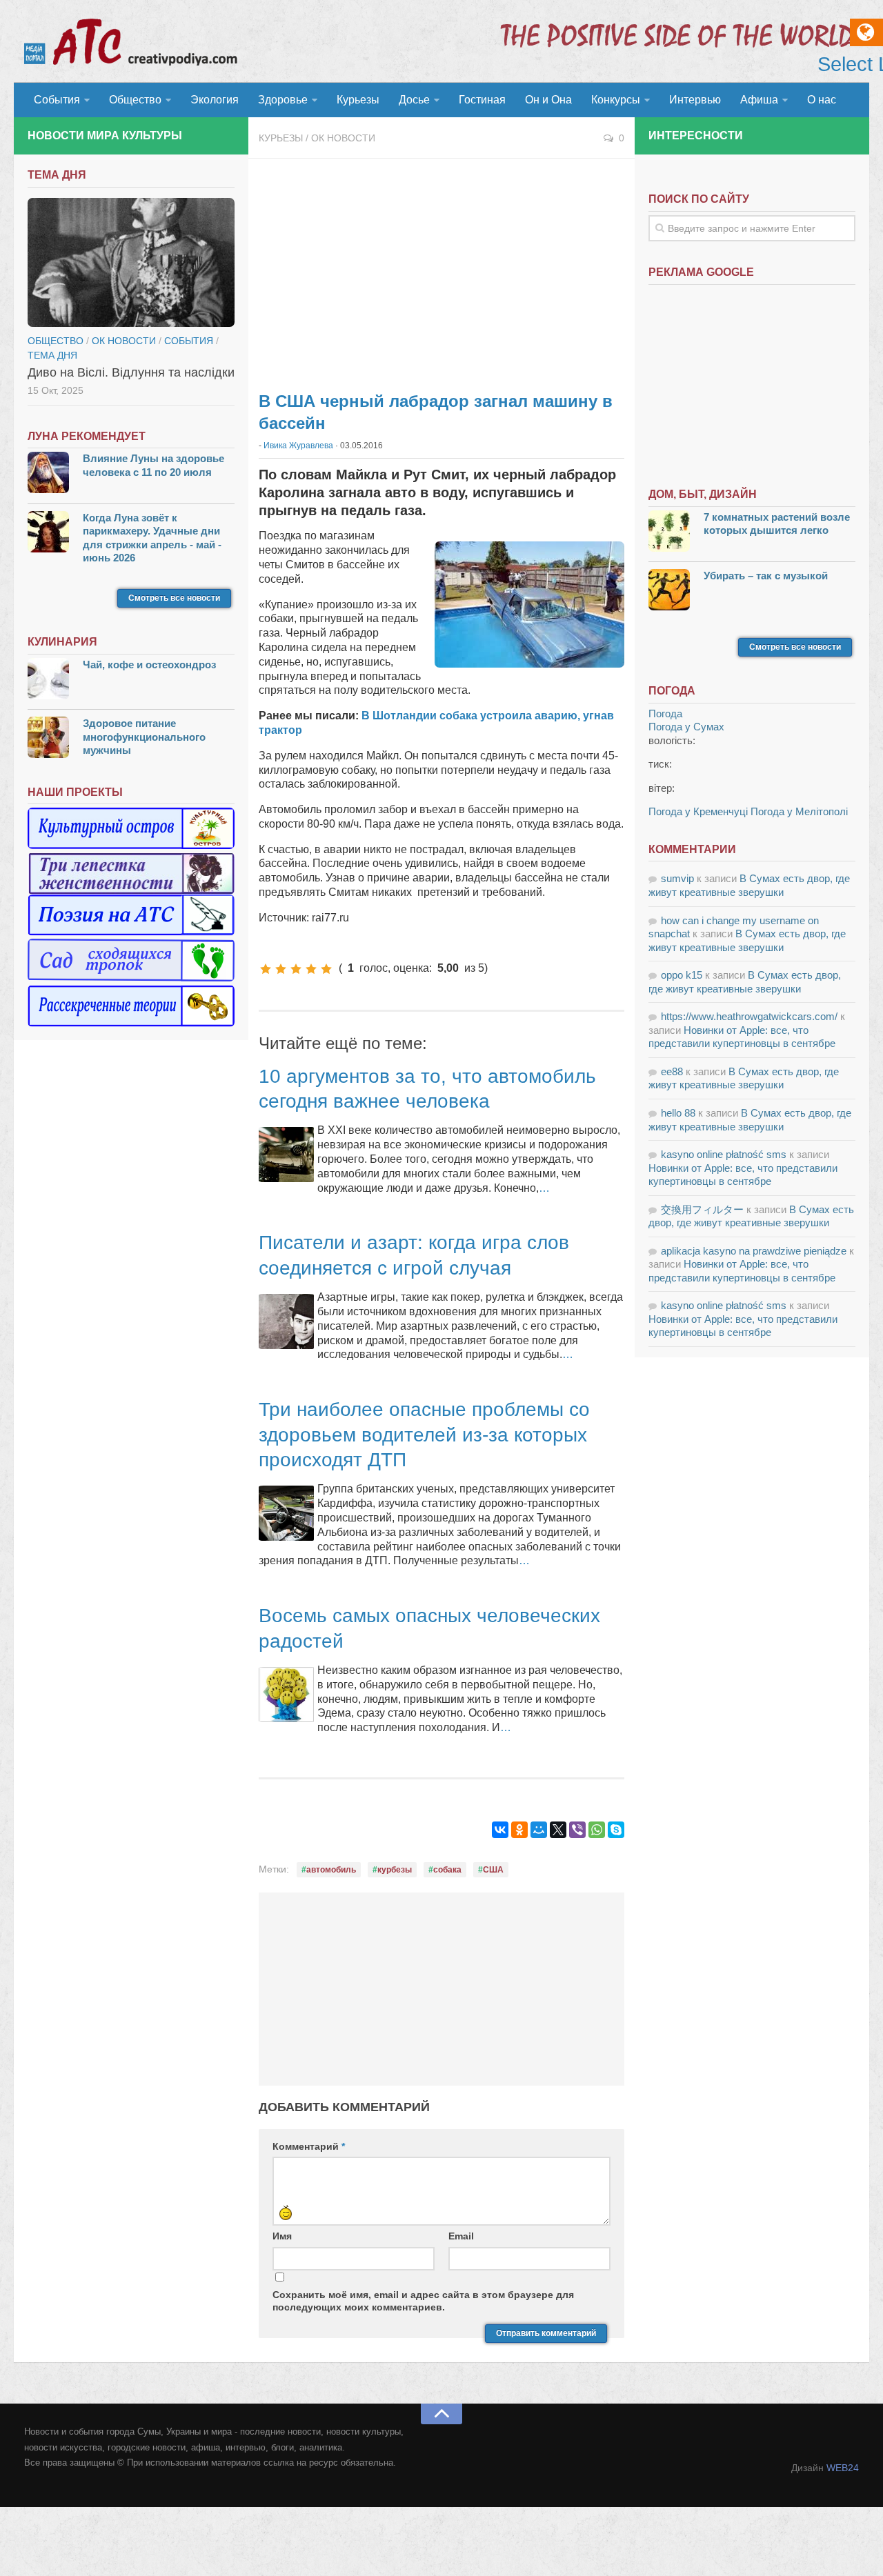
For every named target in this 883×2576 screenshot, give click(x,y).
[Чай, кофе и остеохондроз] (48, 680)
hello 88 (678, 1113)
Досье (414, 100)
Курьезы (358, 100)
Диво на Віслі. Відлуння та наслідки (131, 372)
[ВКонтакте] (500, 1830)
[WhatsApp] (597, 1830)
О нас (822, 100)
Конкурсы (616, 100)
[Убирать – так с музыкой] (669, 591)
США (493, 1870)
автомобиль (331, 1870)
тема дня (52, 355)
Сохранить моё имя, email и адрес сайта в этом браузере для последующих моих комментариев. (423, 2301)
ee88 (672, 1071)
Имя (282, 2236)
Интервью (695, 100)
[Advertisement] (441, 269)
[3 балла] (296, 969)
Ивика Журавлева (298, 446)
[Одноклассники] (519, 1830)
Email (461, 2236)
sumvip (677, 878)
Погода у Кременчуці (698, 811)
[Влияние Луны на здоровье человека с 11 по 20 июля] (48, 474)
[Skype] (616, 1830)
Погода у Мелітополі (799, 811)
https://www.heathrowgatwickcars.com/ (749, 1016)
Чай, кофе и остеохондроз (149, 665)
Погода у (686, 727)
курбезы (395, 1870)
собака (447, 1870)
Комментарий (309, 2146)
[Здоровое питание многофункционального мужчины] (48, 739)
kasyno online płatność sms (724, 1154)
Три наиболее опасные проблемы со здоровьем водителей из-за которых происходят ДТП (424, 1435)
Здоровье (283, 100)
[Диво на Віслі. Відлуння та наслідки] (131, 263)
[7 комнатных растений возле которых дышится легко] (669, 533)
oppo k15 (682, 975)
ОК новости (343, 138)
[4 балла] (311, 969)
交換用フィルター (702, 1209)
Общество (135, 100)
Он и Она (548, 100)
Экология (215, 100)
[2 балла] (281, 969)
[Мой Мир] (539, 1830)
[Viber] (577, 1830)
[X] (558, 1830)
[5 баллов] (326, 969)
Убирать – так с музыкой (766, 576)
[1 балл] (266, 969)
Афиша (759, 100)
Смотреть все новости (174, 598)
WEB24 (843, 2468)
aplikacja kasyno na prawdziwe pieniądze (754, 1251)
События (57, 100)
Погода (665, 713)
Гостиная (482, 100)
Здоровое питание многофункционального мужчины (144, 737)
